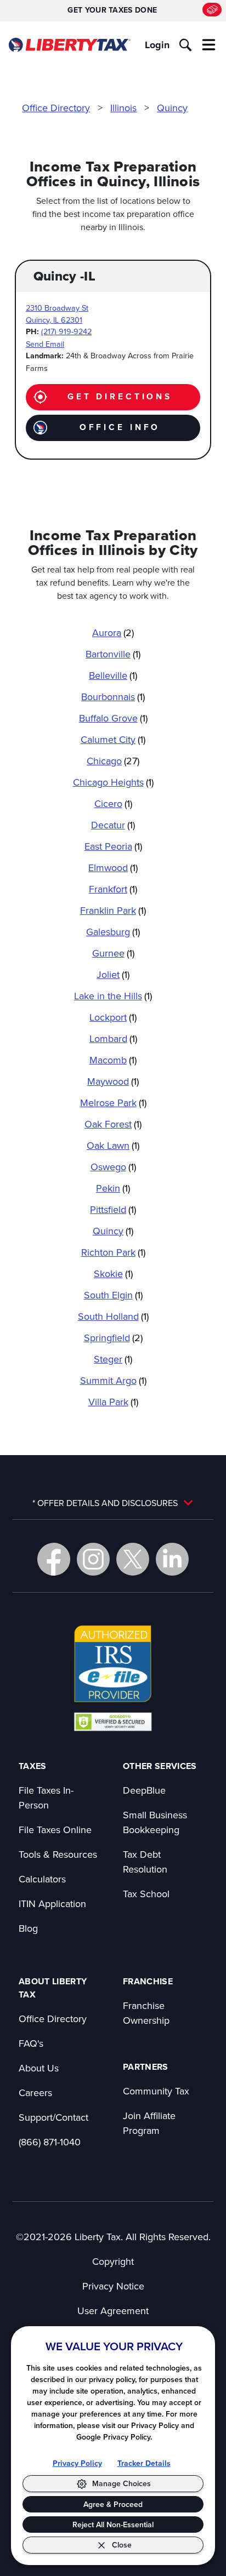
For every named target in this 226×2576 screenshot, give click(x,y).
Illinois (123, 108)
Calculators (42, 1879)
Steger (113, 1359)
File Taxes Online (55, 1830)
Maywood (113, 1081)
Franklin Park (113, 910)
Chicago (113, 761)
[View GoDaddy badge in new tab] (113, 1721)
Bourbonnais (113, 697)
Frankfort (113, 889)
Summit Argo (113, 1380)
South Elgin (113, 1295)
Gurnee (113, 953)
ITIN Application (52, 1904)
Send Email (45, 344)
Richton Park (113, 1252)
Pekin (113, 1188)
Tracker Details (144, 2463)
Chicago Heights (113, 782)
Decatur (113, 825)
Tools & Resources (58, 1854)
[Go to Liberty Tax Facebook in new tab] (54, 1559)
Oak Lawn (113, 1145)
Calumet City (113, 739)
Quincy (172, 108)
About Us (39, 2068)
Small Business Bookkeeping (155, 1822)
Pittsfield (113, 1209)
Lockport (113, 1017)
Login (157, 45)
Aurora (113, 632)
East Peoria (113, 846)
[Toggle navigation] (209, 45)
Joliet (113, 974)
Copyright (113, 2261)
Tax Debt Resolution (145, 1862)
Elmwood (113, 868)
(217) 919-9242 (66, 331)
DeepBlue (144, 1790)
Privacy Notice (113, 2286)
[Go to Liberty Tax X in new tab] (133, 1559)
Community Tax (156, 2091)
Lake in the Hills (113, 996)
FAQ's (31, 2043)
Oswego (113, 1167)
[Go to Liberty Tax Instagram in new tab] (93, 1559)
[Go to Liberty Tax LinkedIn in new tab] (172, 1559)
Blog (28, 1928)
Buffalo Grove (113, 718)
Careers (35, 2093)
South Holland (113, 1316)
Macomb (113, 1060)
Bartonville (113, 654)
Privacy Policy (77, 2463)
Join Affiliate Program (149, 2123)
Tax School (146, 1894)
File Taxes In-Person (46, 1798)
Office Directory (56, 108)
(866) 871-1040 (50, 2142)
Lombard (113, 1038)
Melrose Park (113, 1103)
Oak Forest (113, 1124)
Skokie (113, 1273)
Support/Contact (53, 2117)
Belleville (113, 675)
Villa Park (113, 1402)
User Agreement (113, 2311)
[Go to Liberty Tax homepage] (69, 45)
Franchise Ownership (146, 2013)
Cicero (113, 803)
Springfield (113, 1338)
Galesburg (113, 932)
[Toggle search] (186, 45)
